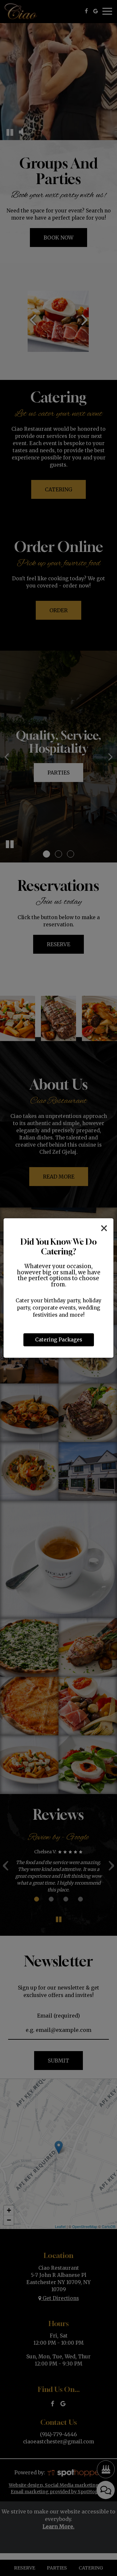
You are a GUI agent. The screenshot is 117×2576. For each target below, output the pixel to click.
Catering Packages (59, 1340)
